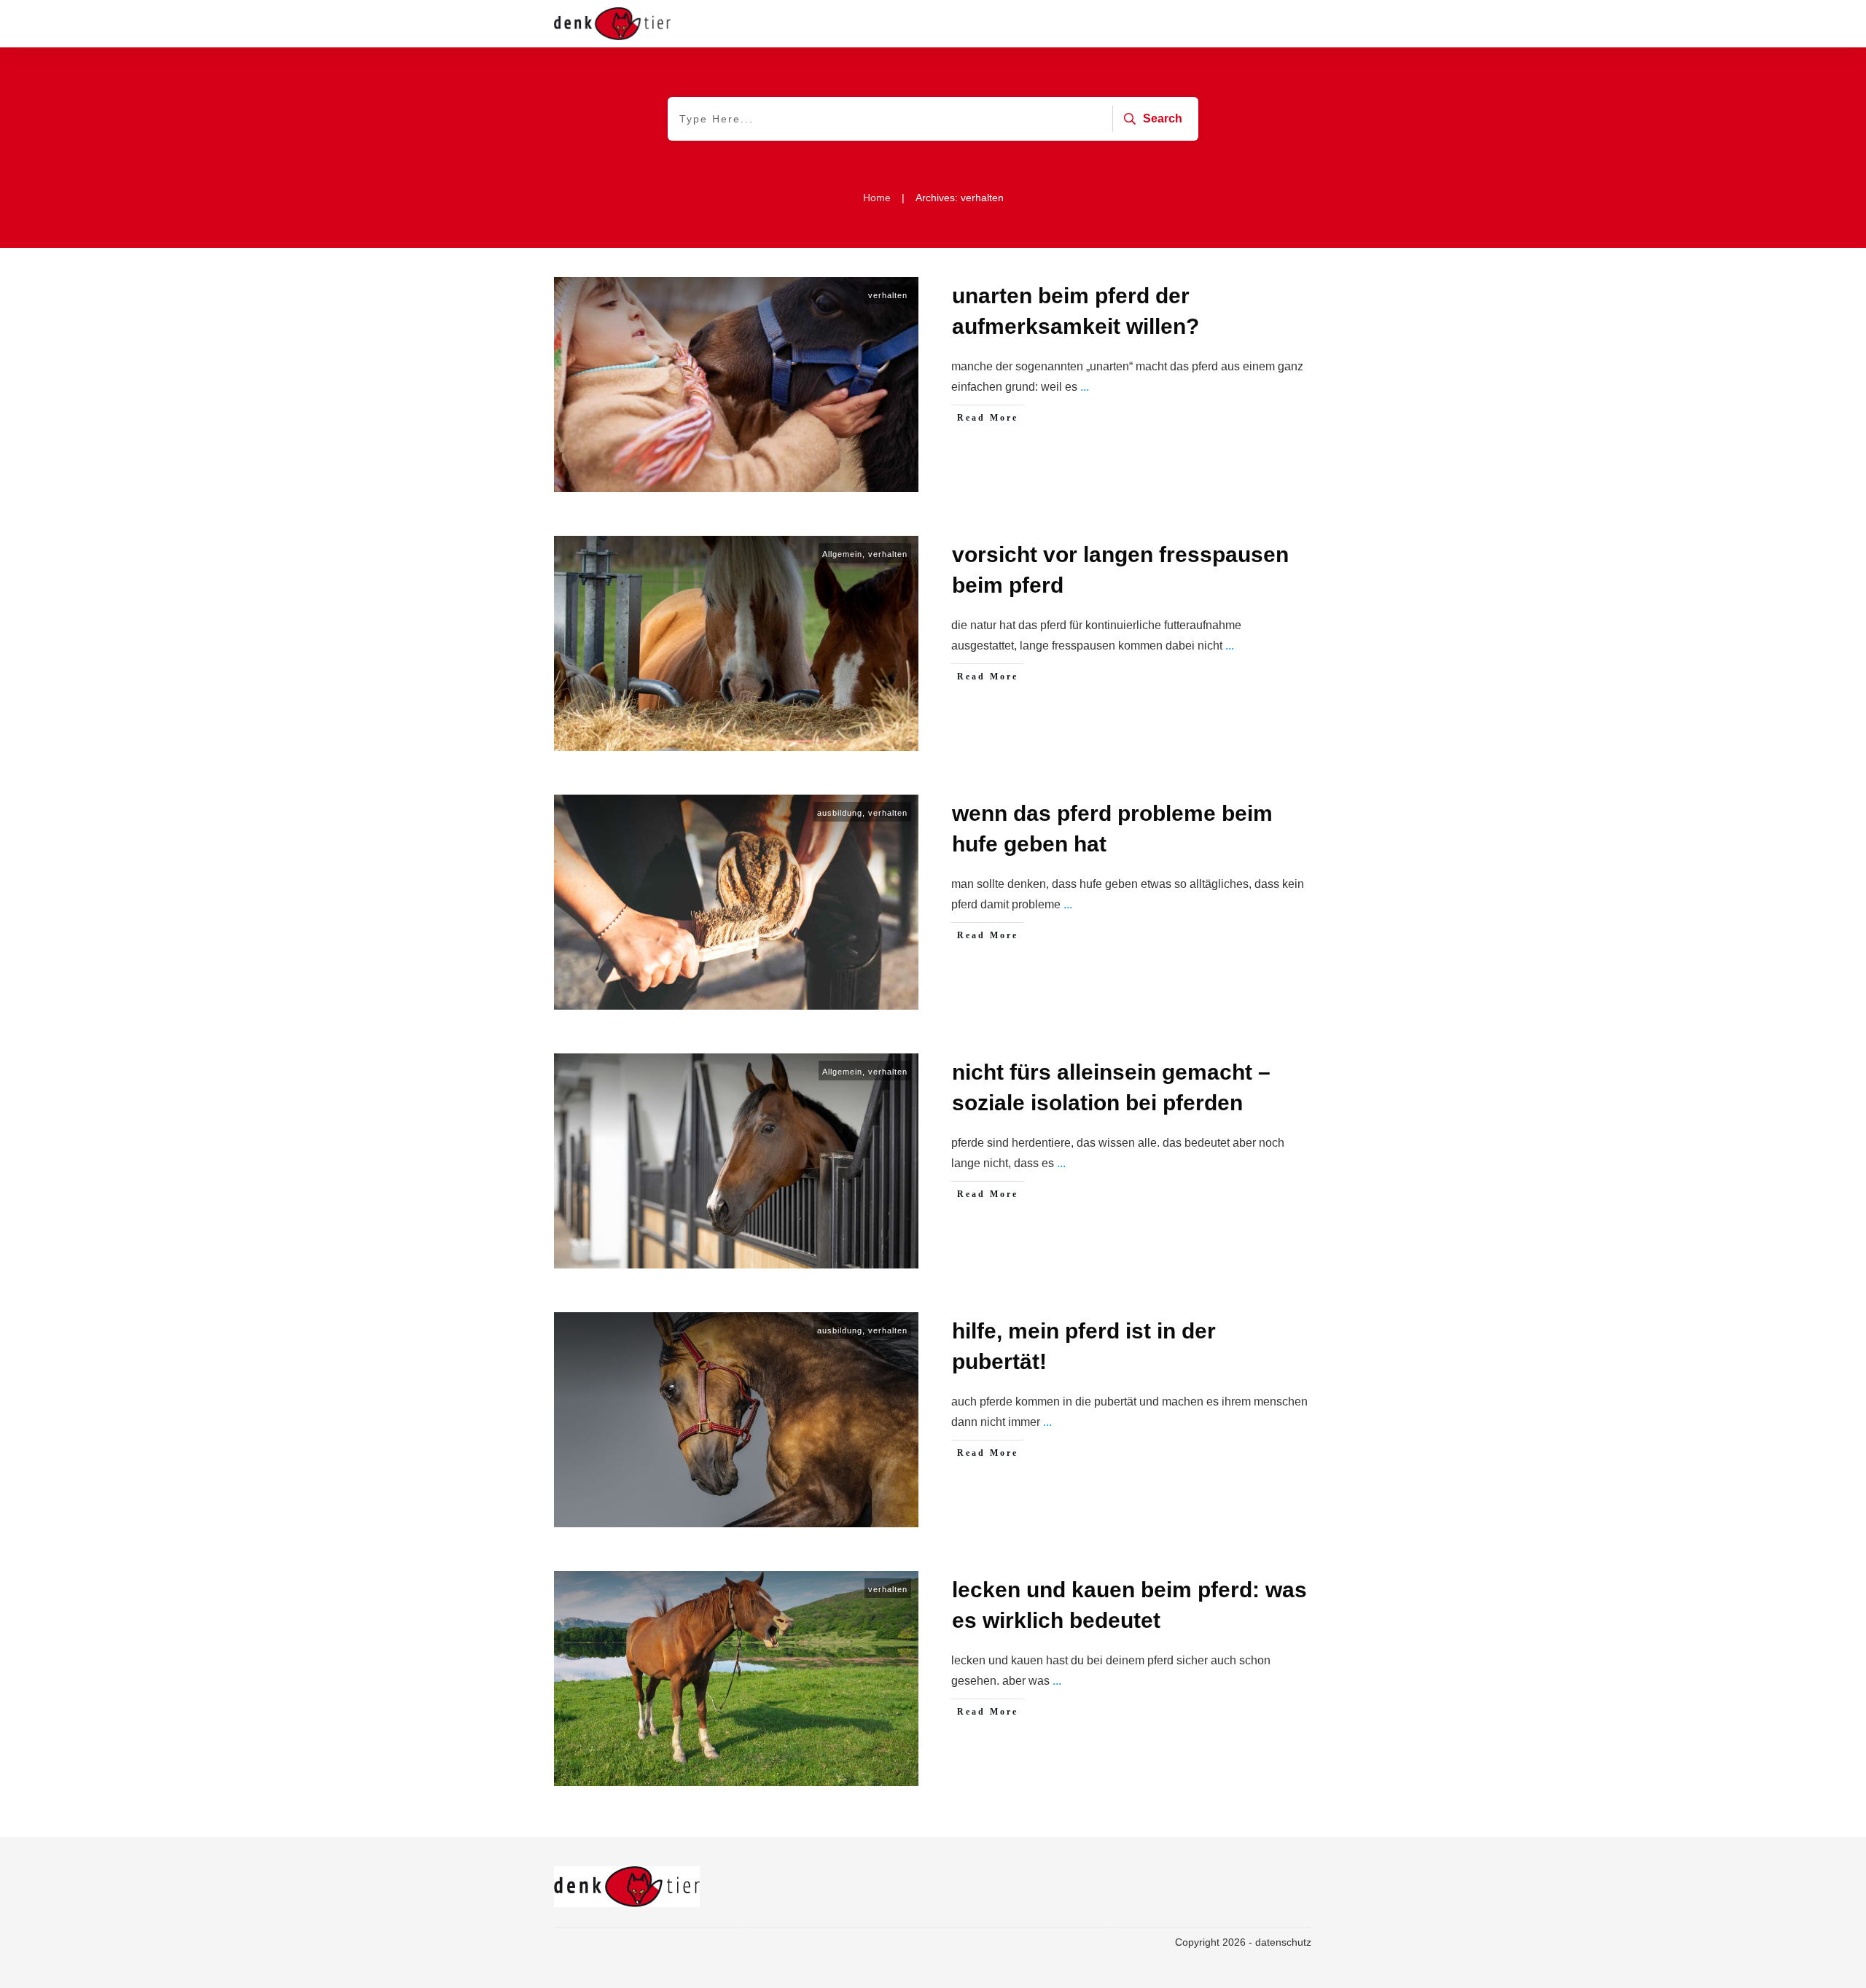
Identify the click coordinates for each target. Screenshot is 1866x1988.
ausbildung (840, 813)
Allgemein (842, 554)
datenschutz (1283, 1942)
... (1085, 387)
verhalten (888, 295)
